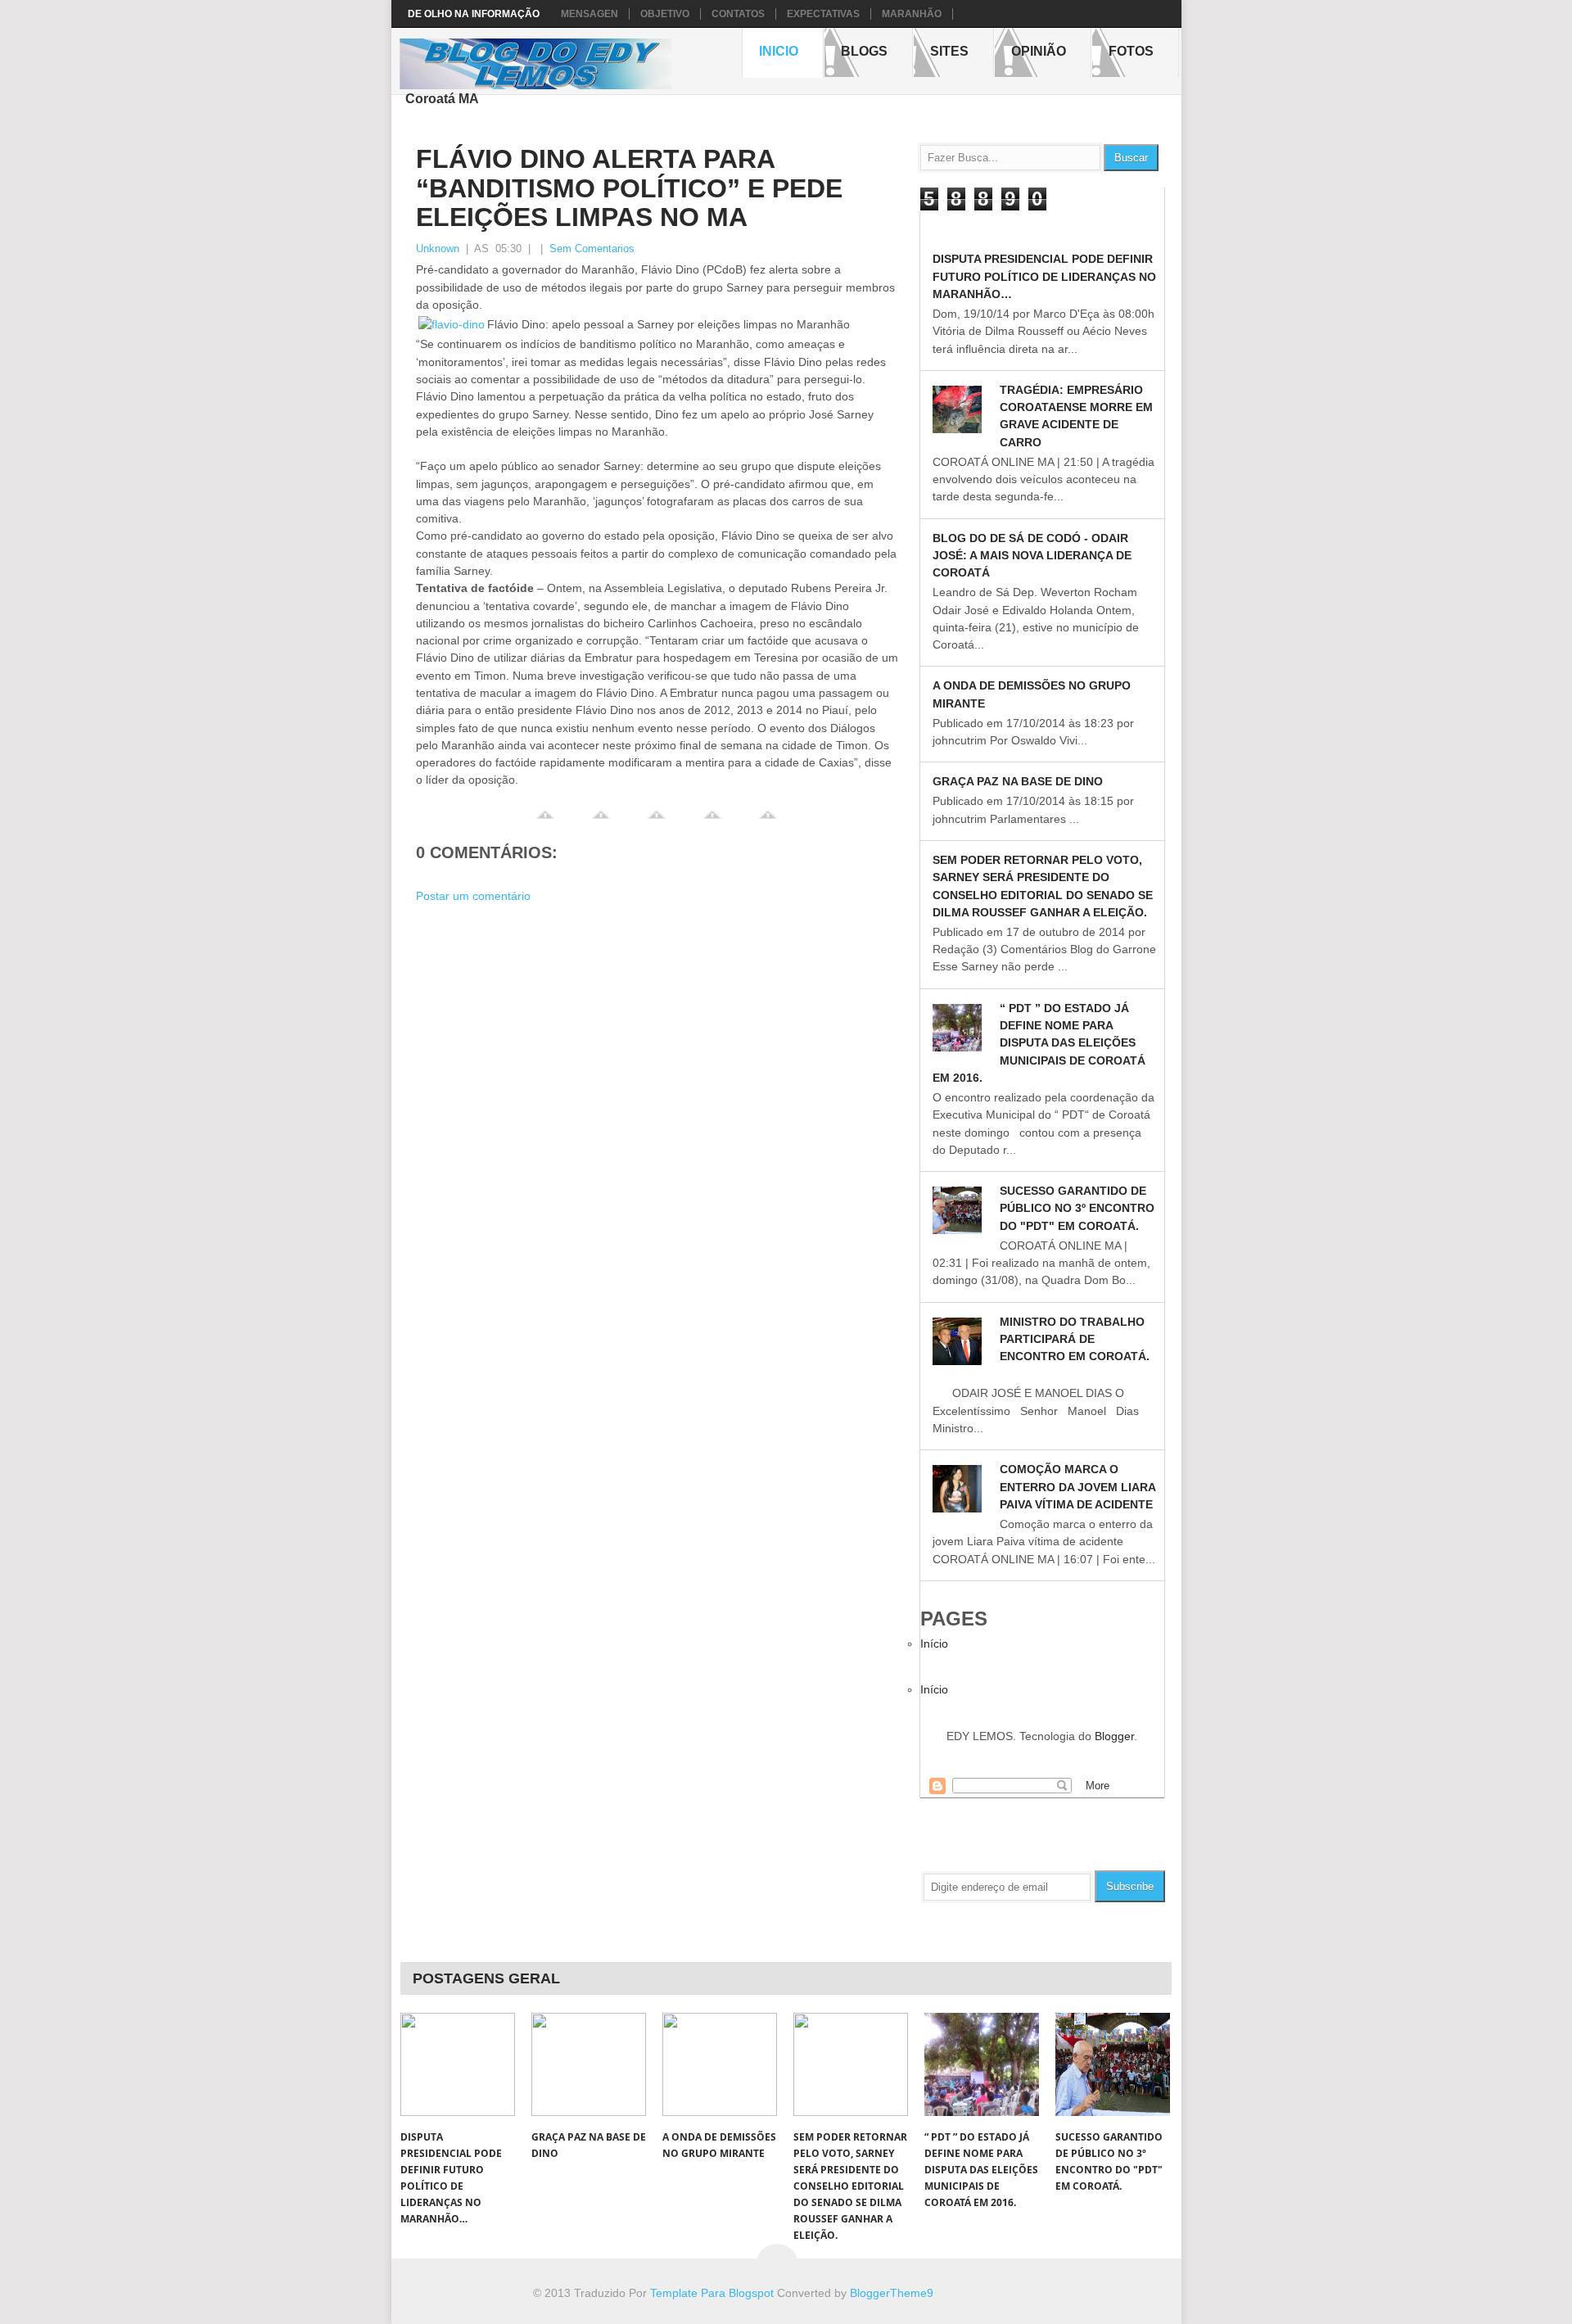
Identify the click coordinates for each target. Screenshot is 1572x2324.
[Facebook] (545, 821)
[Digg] (657, 821)
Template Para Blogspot (712, 2293)
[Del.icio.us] (712, 821)
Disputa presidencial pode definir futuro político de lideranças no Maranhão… (1044, 276)
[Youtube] (937, 1847)
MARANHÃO (912, 14)
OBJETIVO (665, 14)
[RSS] (1109, 1847)
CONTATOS (738, 14)
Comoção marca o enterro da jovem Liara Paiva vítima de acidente (1077, 1487)
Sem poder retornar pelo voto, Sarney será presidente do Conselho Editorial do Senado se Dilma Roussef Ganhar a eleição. (850, 2186)
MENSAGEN (589, 14)
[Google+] (1040, 1847)
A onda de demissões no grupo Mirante (719, 2145)
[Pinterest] (1074, 1847)
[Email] (1143, 1847)
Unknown (438, 249)
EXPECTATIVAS (823, 14)
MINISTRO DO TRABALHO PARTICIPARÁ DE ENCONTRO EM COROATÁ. (1075, 1339)
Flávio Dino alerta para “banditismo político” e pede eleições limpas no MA (629, 188)
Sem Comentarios (592, 249)
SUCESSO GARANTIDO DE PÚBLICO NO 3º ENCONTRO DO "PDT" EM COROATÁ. (1077, 1208)
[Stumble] (768, 821)
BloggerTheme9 (892, 2293)
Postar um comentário (473, 896)
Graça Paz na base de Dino (1018, 781)
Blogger (1114, 1736)
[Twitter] (601, 821)
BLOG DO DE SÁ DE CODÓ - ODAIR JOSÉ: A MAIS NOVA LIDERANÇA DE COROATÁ (1032, 556)
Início (934, 1644)
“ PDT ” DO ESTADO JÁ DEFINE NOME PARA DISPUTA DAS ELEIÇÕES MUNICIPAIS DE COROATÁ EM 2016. (1039, 1043)
